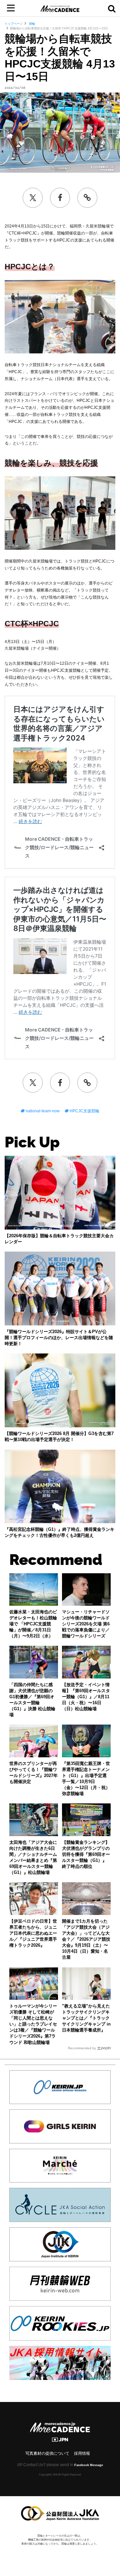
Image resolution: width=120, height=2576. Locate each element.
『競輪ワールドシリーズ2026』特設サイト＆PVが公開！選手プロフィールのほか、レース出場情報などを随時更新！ (59, 1338)
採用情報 (82, 2453)
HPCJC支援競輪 (84, 1111)
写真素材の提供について (47, 2453)
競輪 (31, 24)
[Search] (112, 8)
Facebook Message (89, 2465)
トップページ (14, 24)
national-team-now (42, 1111)
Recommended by (82, 2048)
